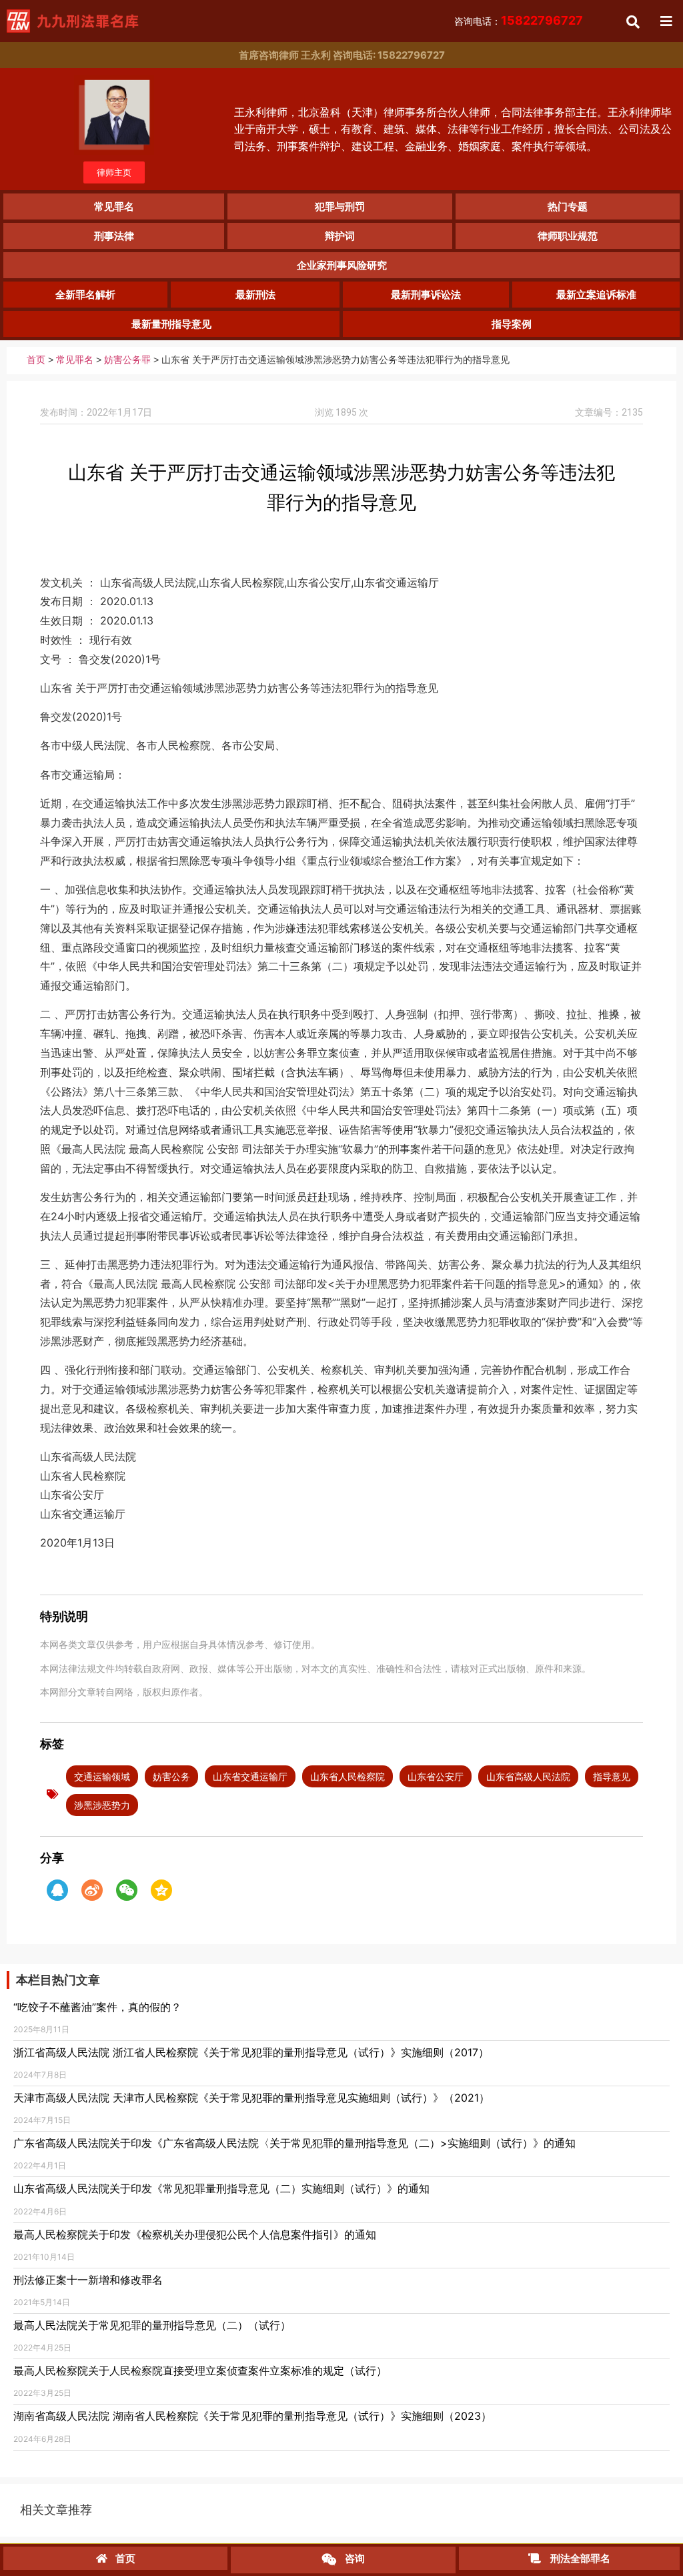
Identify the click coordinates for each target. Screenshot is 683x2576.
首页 (36, 360)
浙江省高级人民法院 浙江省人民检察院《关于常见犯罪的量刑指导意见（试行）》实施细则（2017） (251, 2052)
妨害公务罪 (127, 360)
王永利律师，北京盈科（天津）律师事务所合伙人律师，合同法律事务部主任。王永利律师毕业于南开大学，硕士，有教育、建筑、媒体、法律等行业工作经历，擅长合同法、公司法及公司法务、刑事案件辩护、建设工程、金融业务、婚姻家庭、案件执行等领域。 (453, 129)
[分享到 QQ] (57, 1890)
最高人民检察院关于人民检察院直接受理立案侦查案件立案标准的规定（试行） (200, 2371)
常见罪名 (75, 360)
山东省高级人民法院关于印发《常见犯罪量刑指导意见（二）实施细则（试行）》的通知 (221, 2188)
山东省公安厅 (436, 1776)
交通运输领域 (102, 1776)
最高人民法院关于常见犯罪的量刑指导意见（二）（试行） (152, 2325)
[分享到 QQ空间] (161, 1890)
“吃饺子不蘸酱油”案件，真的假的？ (97, 2007)
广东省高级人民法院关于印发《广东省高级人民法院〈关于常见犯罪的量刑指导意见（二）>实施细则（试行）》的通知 (294, 2143)
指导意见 (612, 1776)
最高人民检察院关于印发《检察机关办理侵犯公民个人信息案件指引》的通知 (195, 2234)
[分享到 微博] (92, 1890)
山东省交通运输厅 (250, 1776)
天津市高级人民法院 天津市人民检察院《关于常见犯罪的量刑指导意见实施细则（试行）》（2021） (251, 2098)
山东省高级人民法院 (528, 1776)
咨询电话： (519, 21)
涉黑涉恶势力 (102, 1805)
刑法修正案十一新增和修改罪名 (88, 2280)
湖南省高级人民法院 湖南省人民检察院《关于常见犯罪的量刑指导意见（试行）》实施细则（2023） (252, 2416)
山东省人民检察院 (348, 1776)
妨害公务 (171, 1776)
